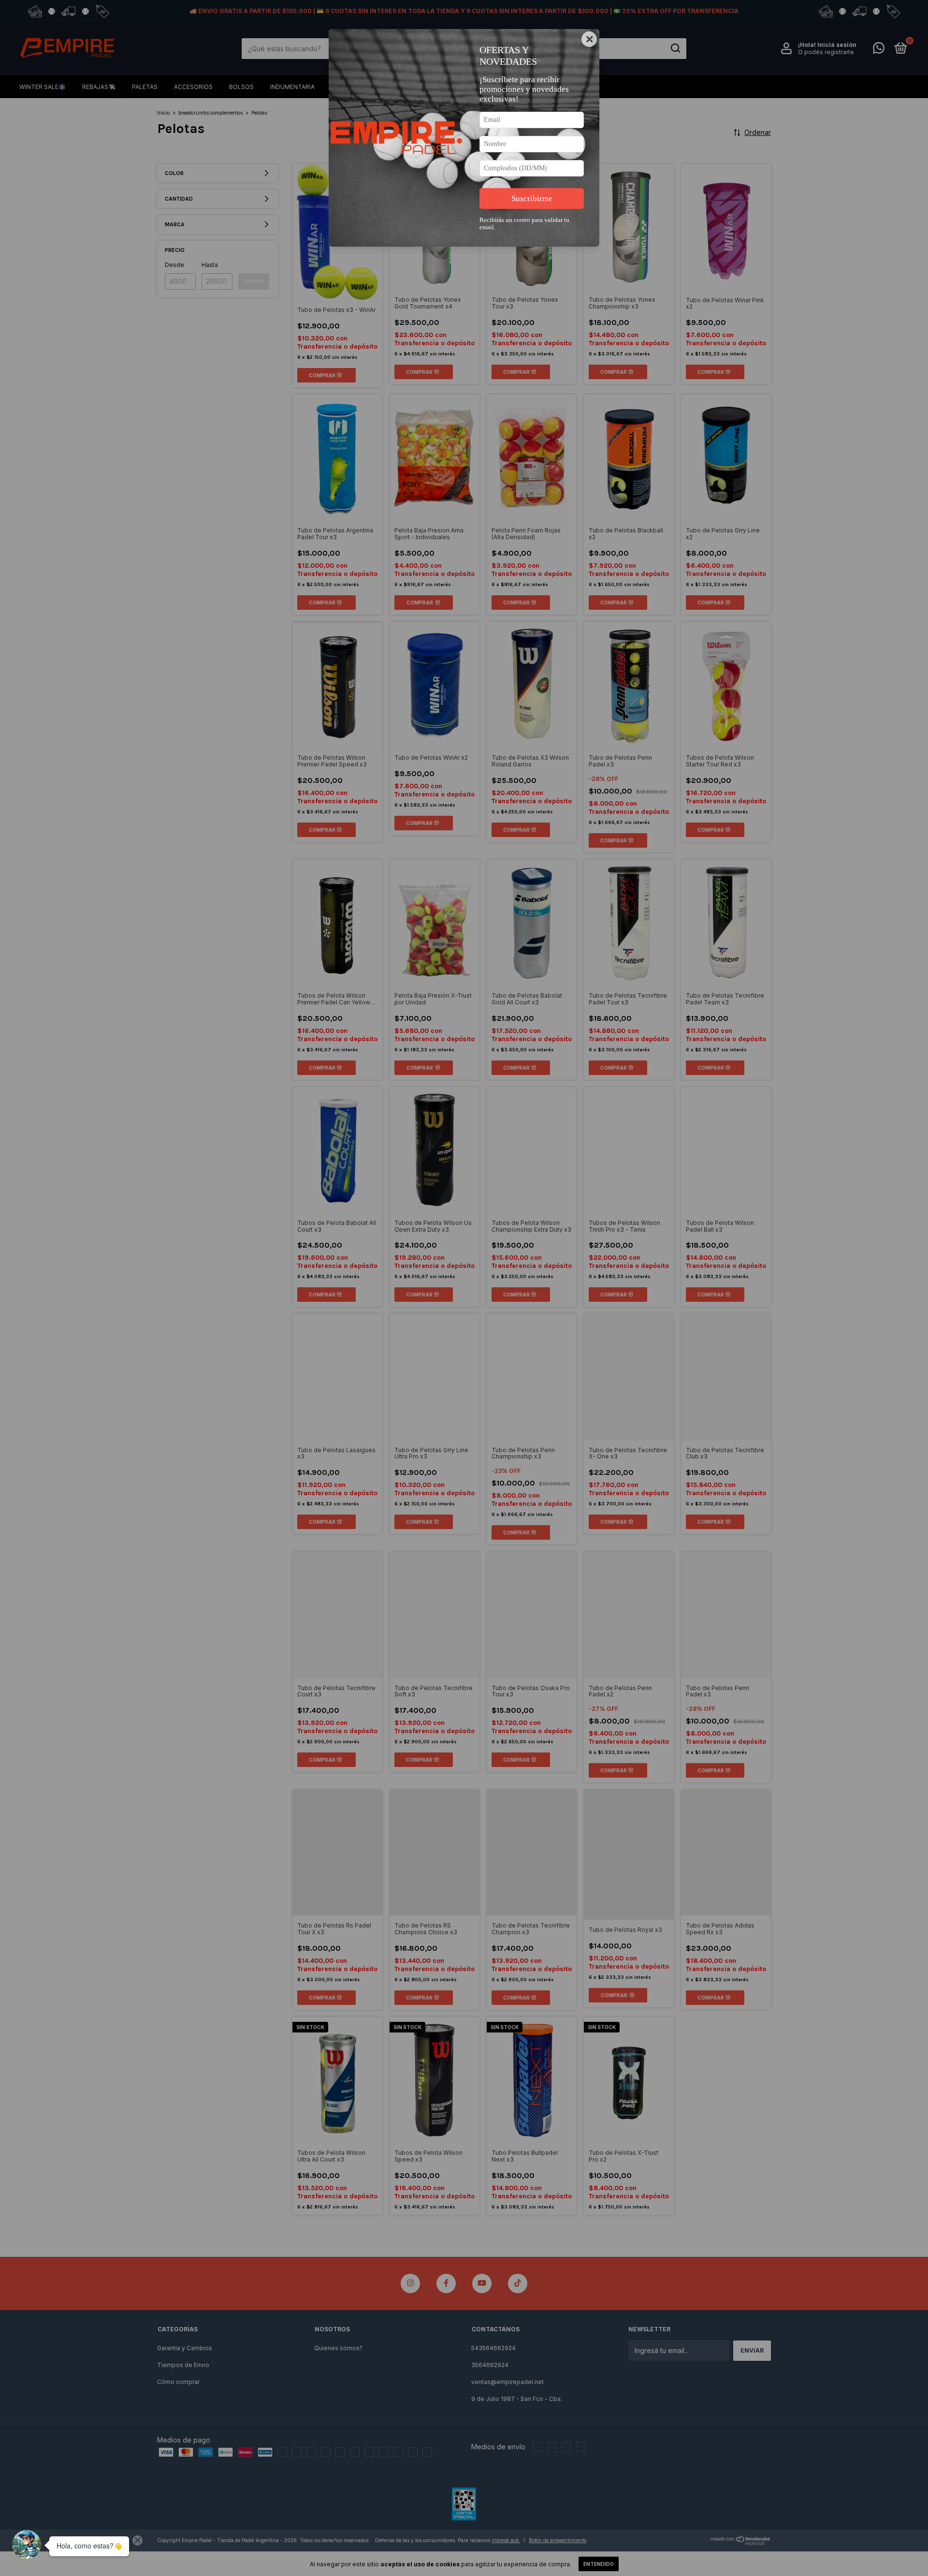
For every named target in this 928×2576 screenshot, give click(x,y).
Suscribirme (532, 199)
